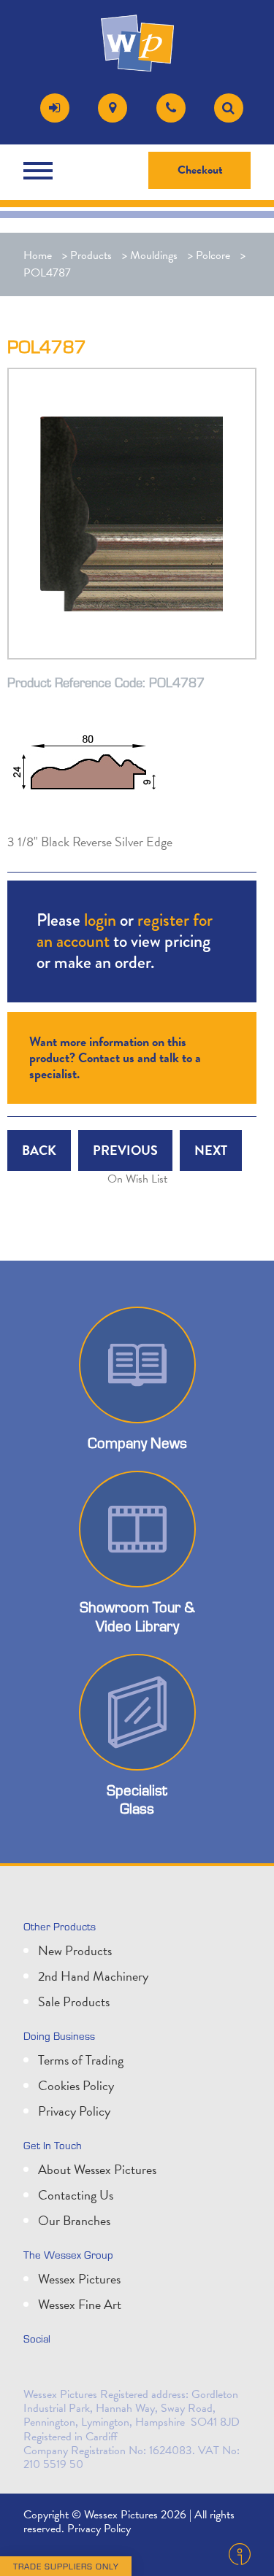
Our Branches (74, 2220)
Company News (137, 1442)
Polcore (213, 255)
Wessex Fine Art (80, 2304)
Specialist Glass (137, 1799)
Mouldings (154, 255)
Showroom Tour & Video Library (137, 1616)
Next (211, 1150)
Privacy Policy (74, 2111)
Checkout (200, 170)
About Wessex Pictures (97, 2169)
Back (39, 1150)
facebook (102, 2370)
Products (91, 255)
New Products (75, 1950)
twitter (38, 2370)
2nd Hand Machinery (93, 1976)
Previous (125, 1150)
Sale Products (74, 2001)
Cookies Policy (76, 2085)
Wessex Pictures (79, 2279)
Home (38, 255)
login (100, 920)
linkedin (70, 2370)
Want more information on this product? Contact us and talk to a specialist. (115, 1057)
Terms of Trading (81, 2060)
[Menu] (42, 171)
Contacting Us (76, 2195)
